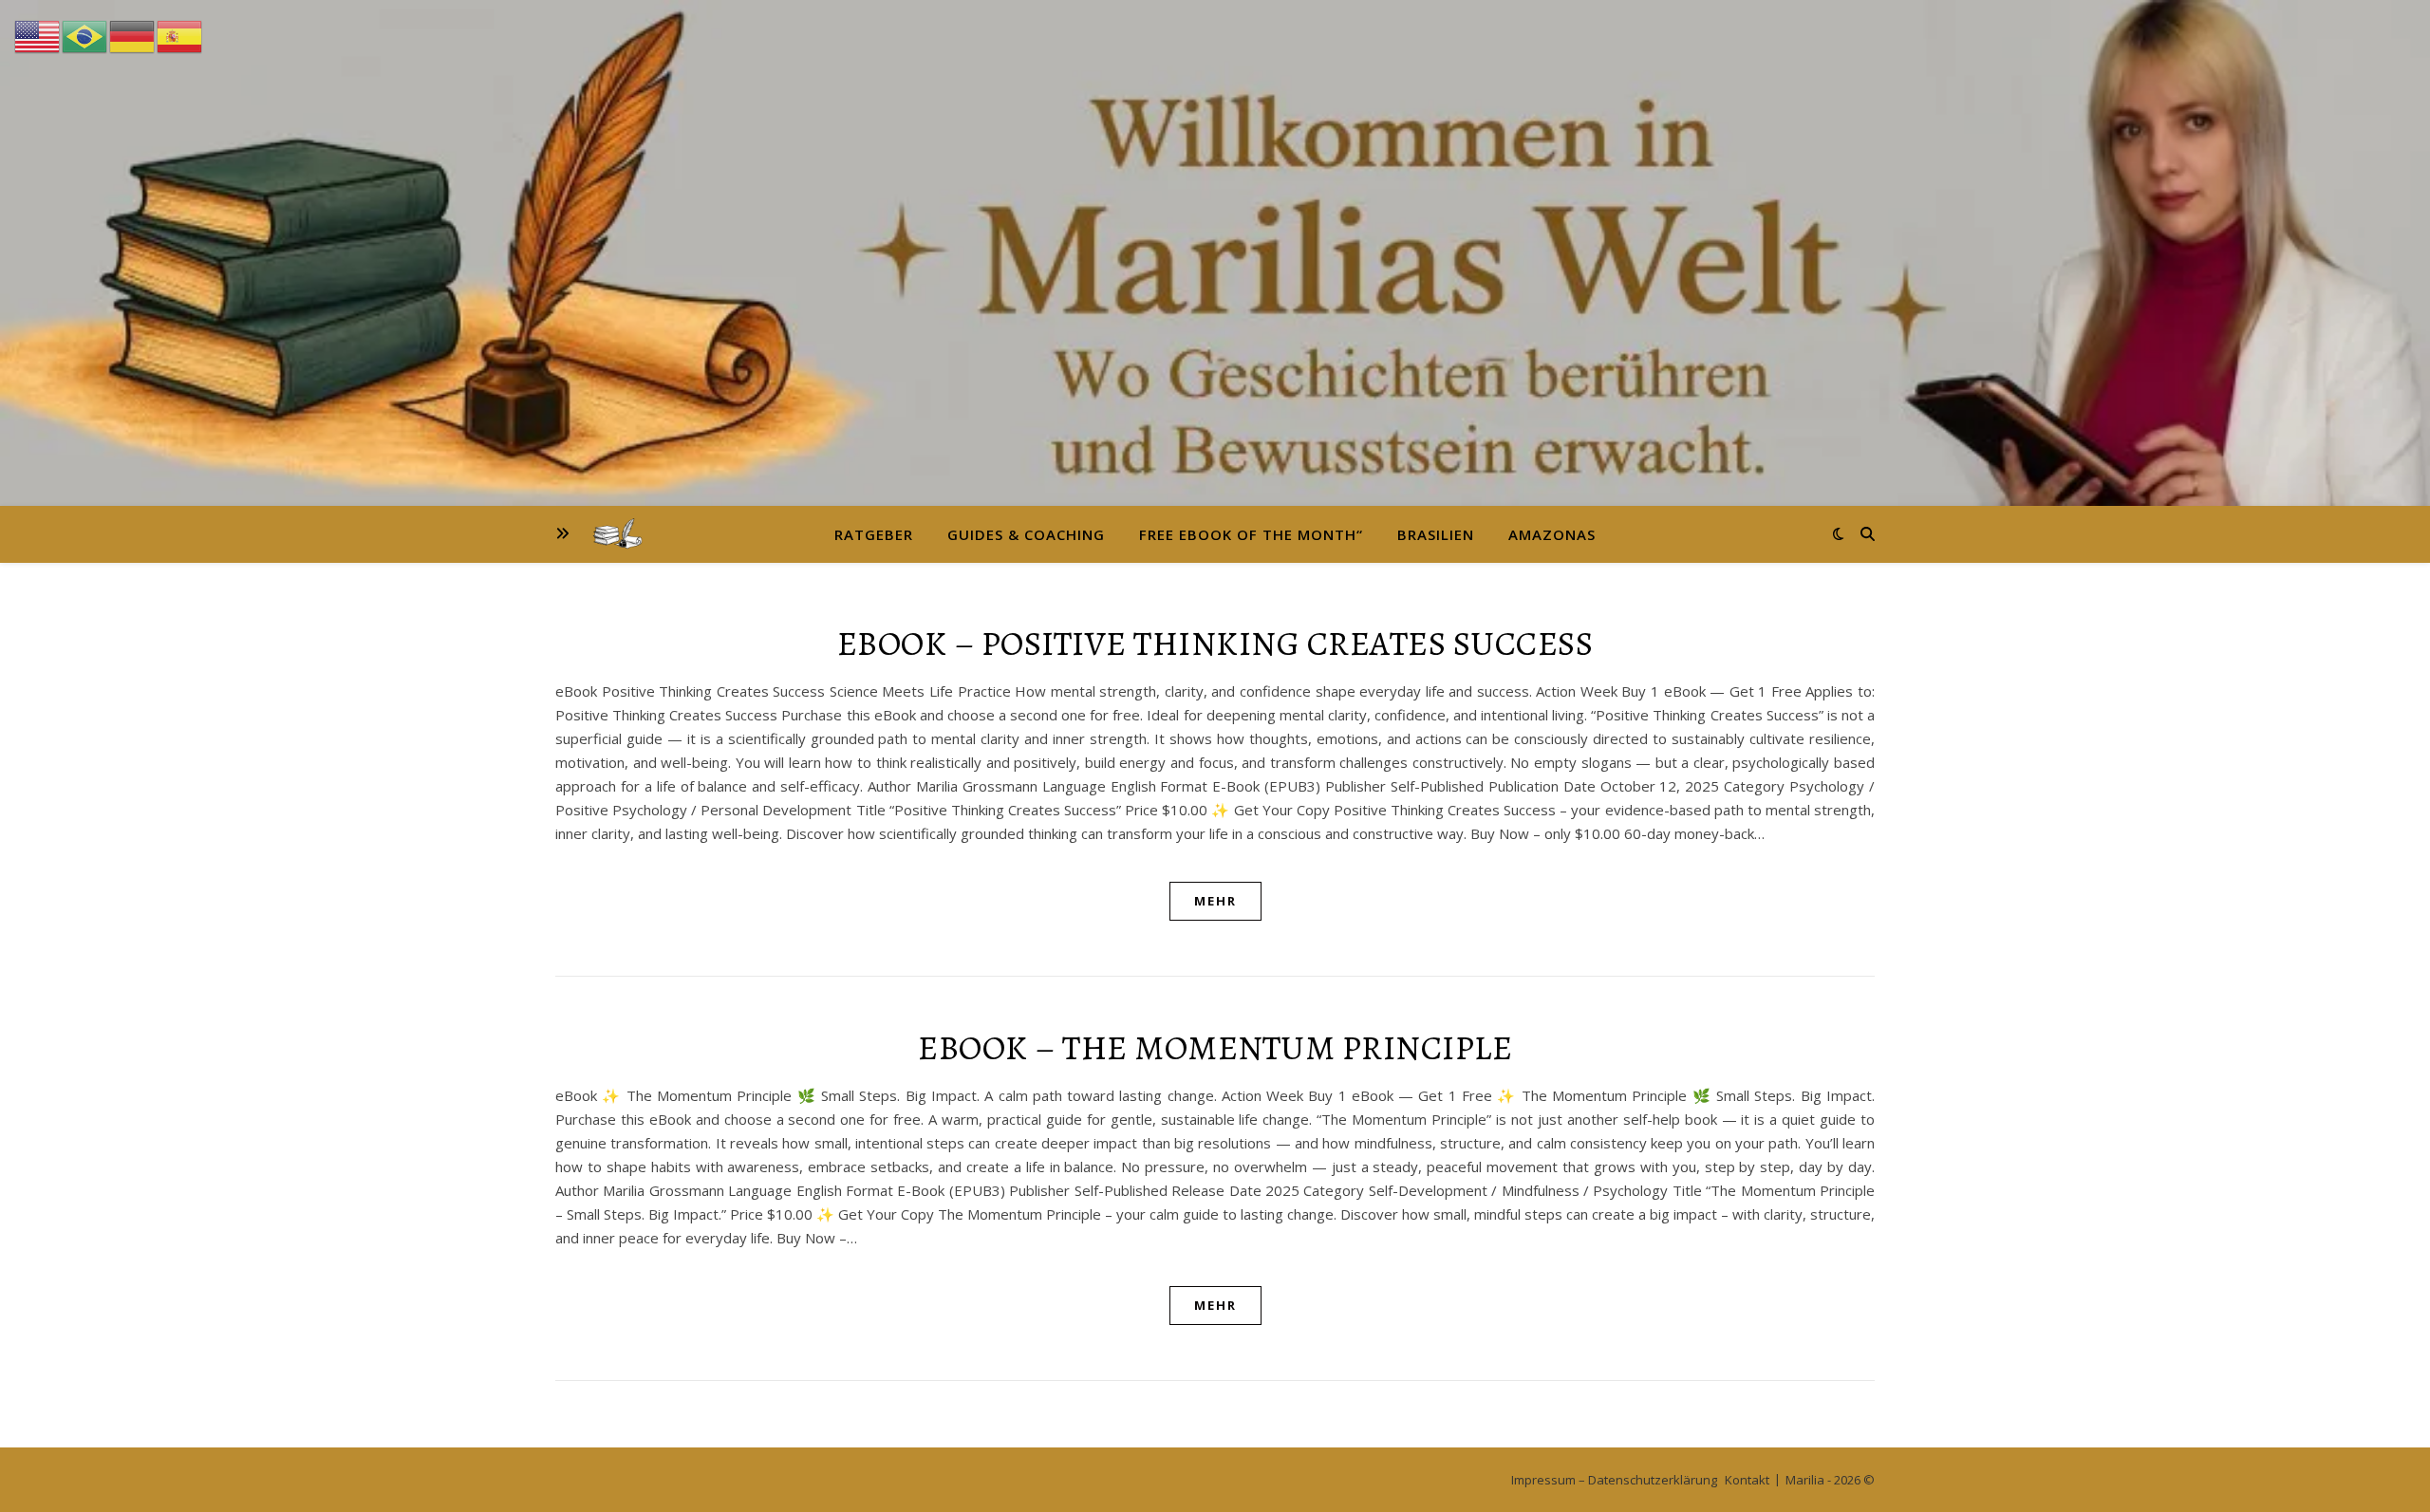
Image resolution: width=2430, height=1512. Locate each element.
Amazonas (1552, 534)
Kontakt (1747, 1480)
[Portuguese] (85, 35)
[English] (38, 35)
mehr (1215, 901)
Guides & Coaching (1026, 534)
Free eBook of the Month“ (1251, 534)
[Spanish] (180, 35)
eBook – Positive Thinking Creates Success (1215, 643)
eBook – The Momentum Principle (1215, 1047)
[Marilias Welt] (1215, 253)
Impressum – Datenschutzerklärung (1614, 1480)
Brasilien (1436, 534)
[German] (133, 35)
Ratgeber (874, 534)
